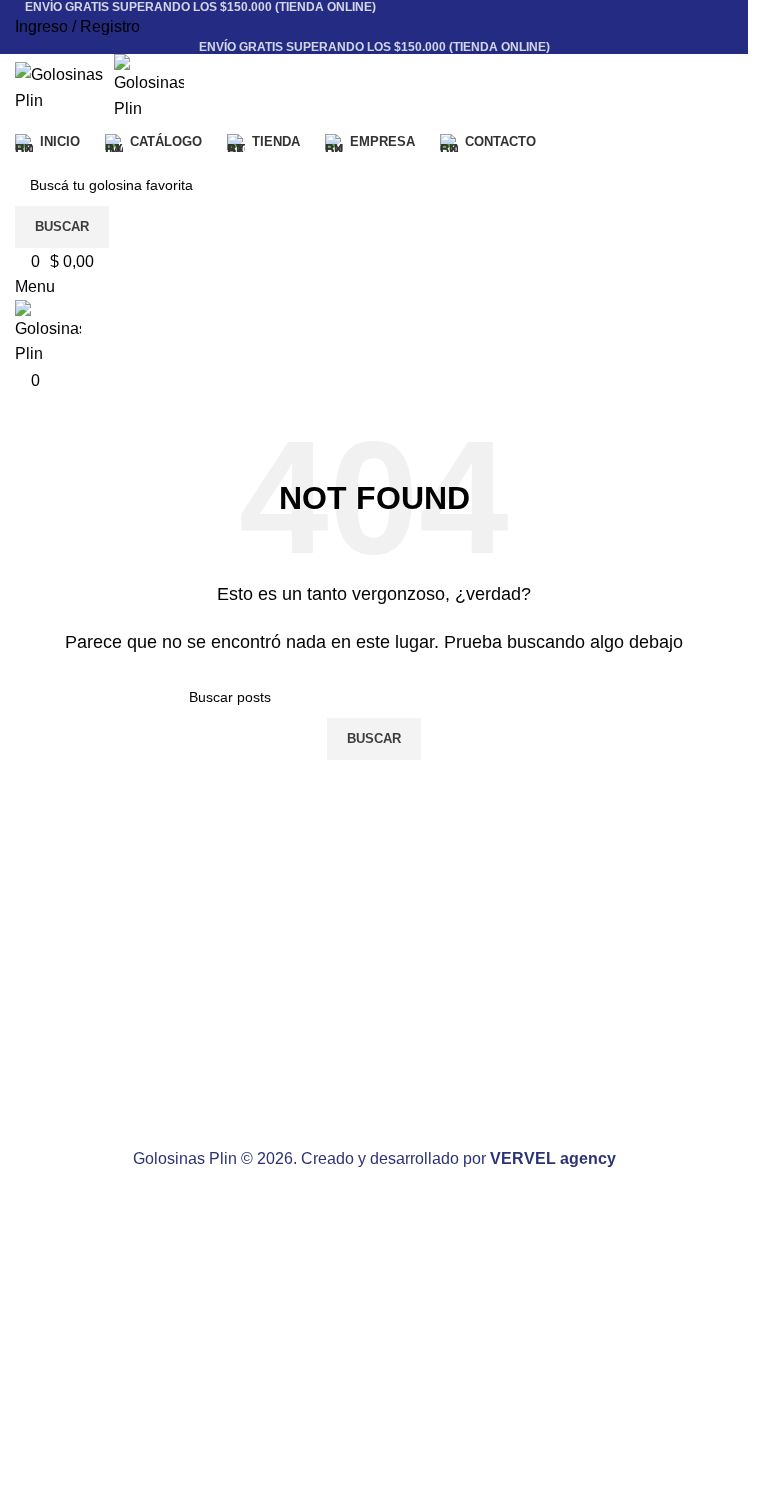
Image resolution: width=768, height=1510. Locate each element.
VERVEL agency (553, 1158)
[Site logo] (64, 86)
